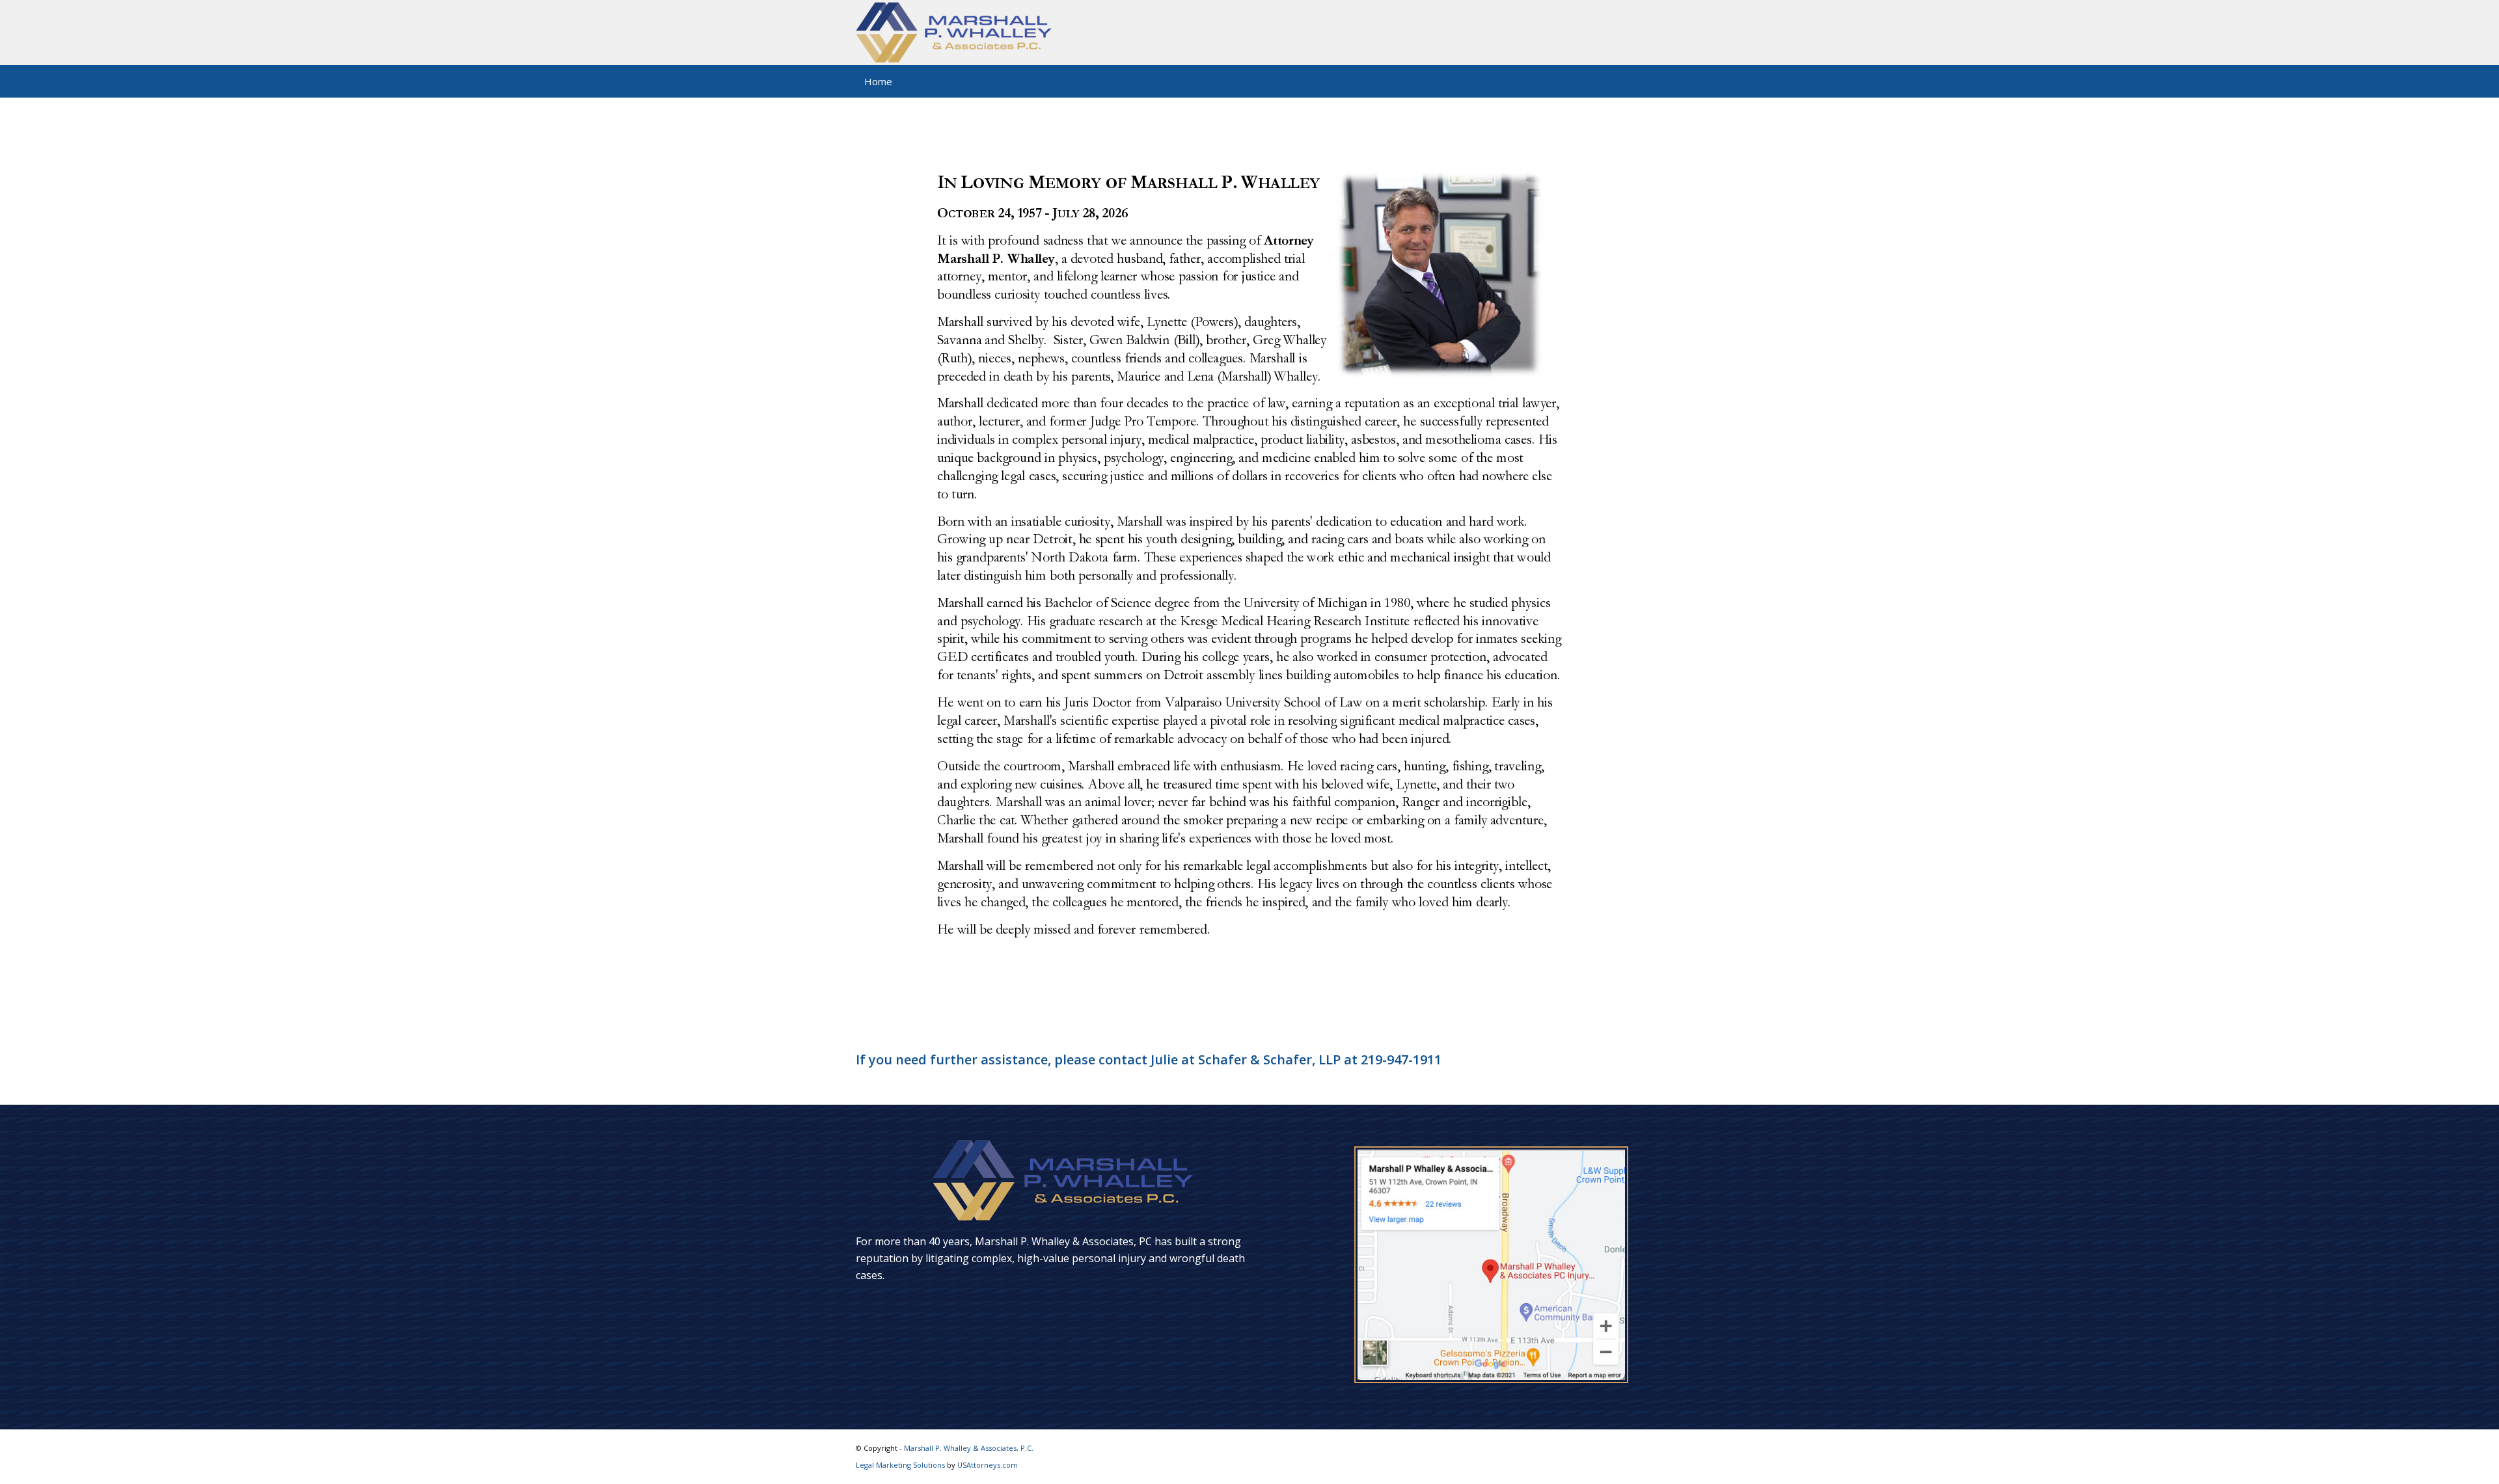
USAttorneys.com (988, 1465)
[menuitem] (879, 81)
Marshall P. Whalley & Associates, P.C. (969, 1448)
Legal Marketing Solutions (901, 1465)
